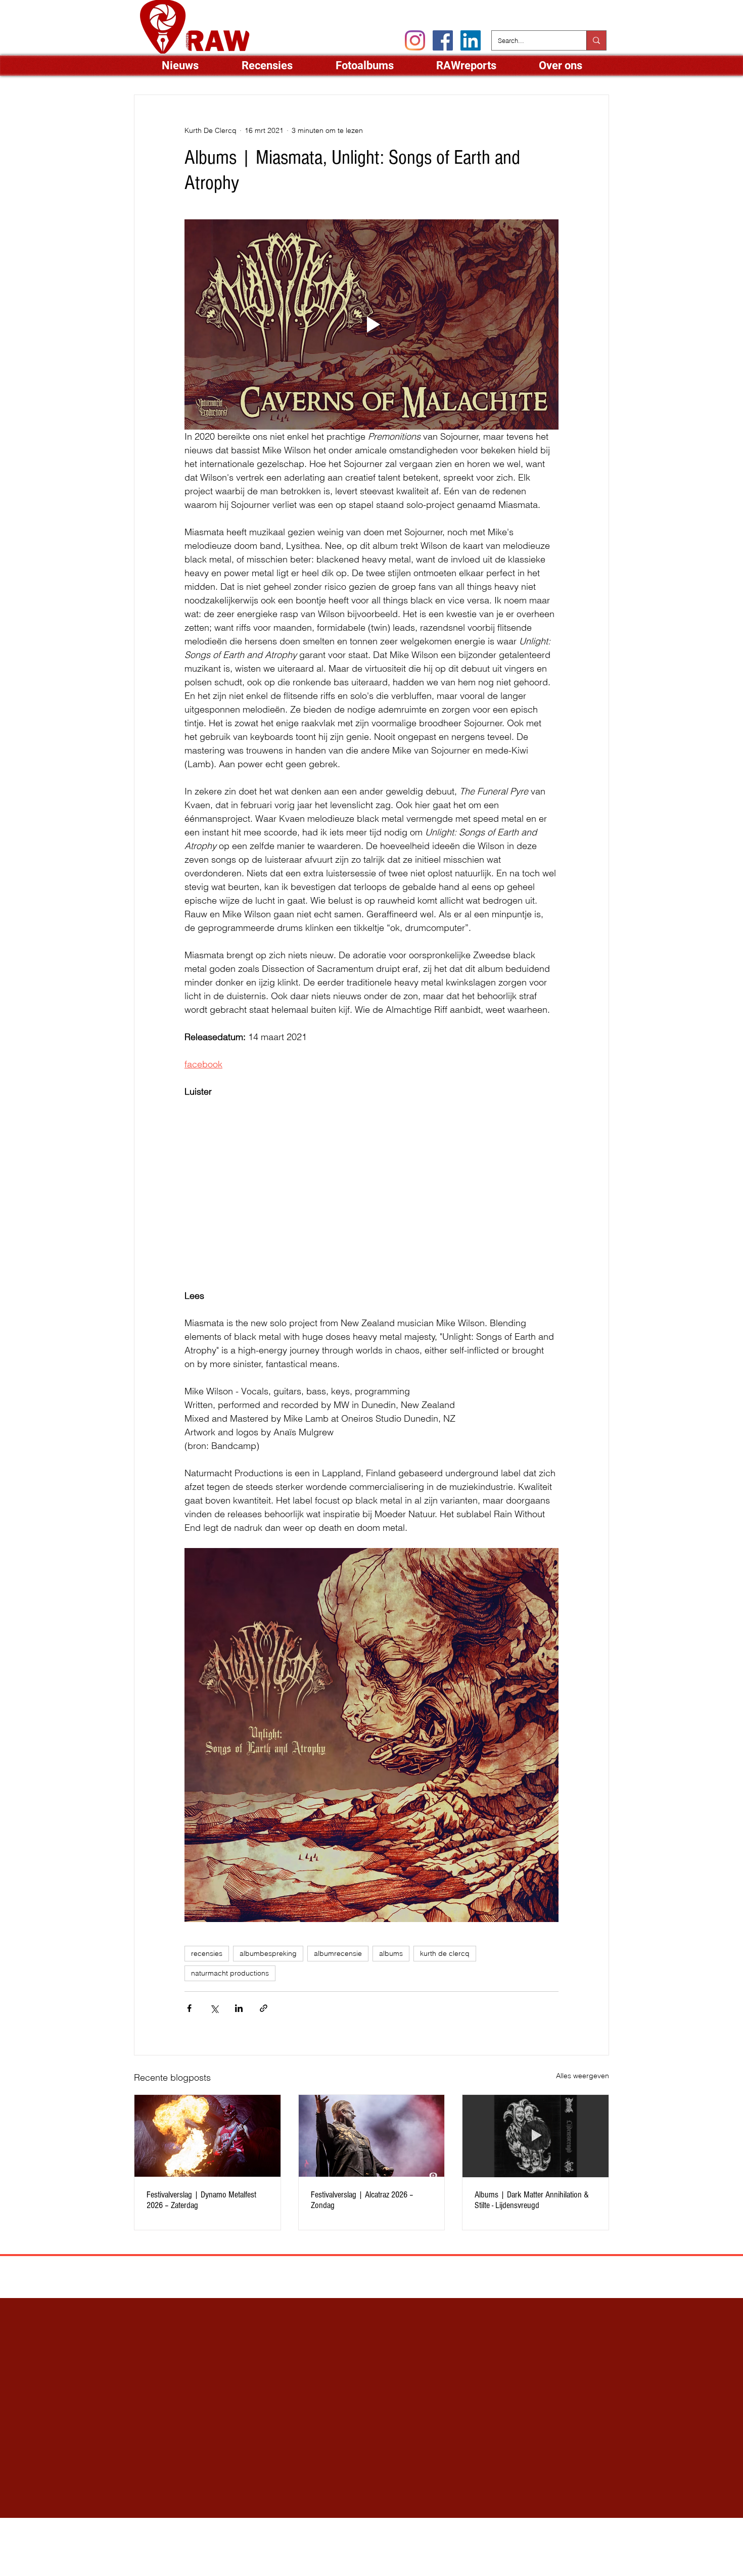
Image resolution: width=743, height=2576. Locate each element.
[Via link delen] (264, 2008)
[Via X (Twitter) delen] (214, 2008)
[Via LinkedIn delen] (239, 2008)
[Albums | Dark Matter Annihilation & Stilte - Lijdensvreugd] (536, 2136)
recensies (207, 1953)
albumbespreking (268, 1953)
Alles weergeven (583, 2076)
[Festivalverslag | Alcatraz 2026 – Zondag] (372, 2136)
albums (391, 1953)
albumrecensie (338, 1953)
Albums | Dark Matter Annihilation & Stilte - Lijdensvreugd (532, 2200)
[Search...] (596, 40)
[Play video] (371, 324)
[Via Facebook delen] (189, 2008)
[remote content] (371, 1193)
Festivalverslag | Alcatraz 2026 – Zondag (362, 2200)
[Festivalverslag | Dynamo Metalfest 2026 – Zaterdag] (207, 2136)
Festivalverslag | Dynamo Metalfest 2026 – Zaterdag (201, 2200)
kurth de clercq (445, 1953)
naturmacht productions (230, 1973)
